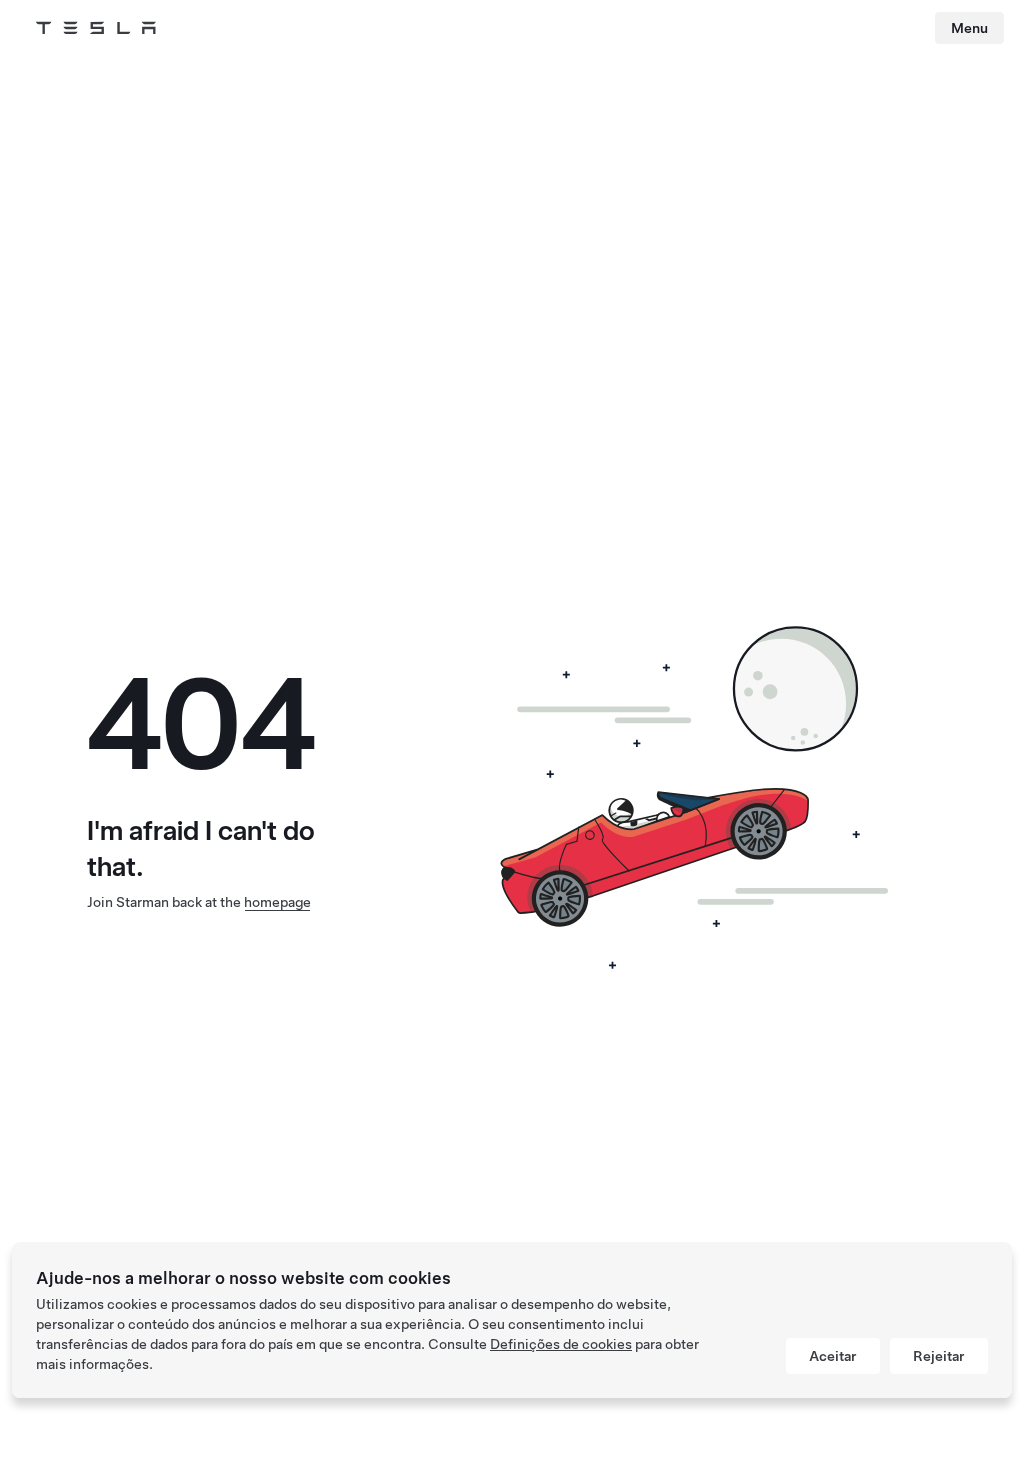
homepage (277, 902)
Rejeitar (939, 1356)
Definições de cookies (561, 1344)
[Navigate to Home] (96, 28)
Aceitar (833, 1356)
